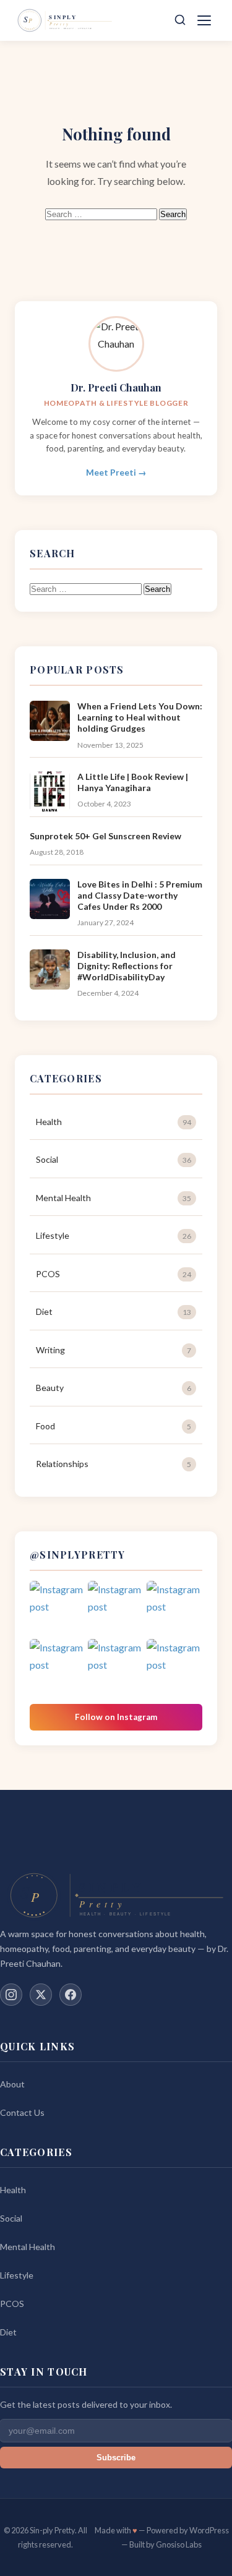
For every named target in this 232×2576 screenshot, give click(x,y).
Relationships (114, 1464)
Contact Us (22, 2112)
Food (114, 1426)
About (12, 2084)
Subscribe (116, 2458)
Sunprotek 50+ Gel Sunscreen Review (105, 836)
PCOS (114, 1274)
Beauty (114, 1388)
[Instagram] (11, 1995)
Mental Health (114, 1198)
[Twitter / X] (41, 1995)
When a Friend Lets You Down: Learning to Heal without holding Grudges (140, 717)
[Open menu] (206, 20)
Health (114, 1122)
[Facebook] (71, 1995)
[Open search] (180, 21)
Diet (114, 1312)
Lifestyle (114, 1235)
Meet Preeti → (116, 473)
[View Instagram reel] (58, 1609)
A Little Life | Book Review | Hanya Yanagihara (133, 782)
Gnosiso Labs (179, 2544)
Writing (114, 1350)
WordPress (209, 2530)
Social (114, 1159)
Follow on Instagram (116, 1717)
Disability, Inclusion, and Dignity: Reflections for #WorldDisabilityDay (127, 966)
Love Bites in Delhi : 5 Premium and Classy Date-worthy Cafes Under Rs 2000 (140, 895)
